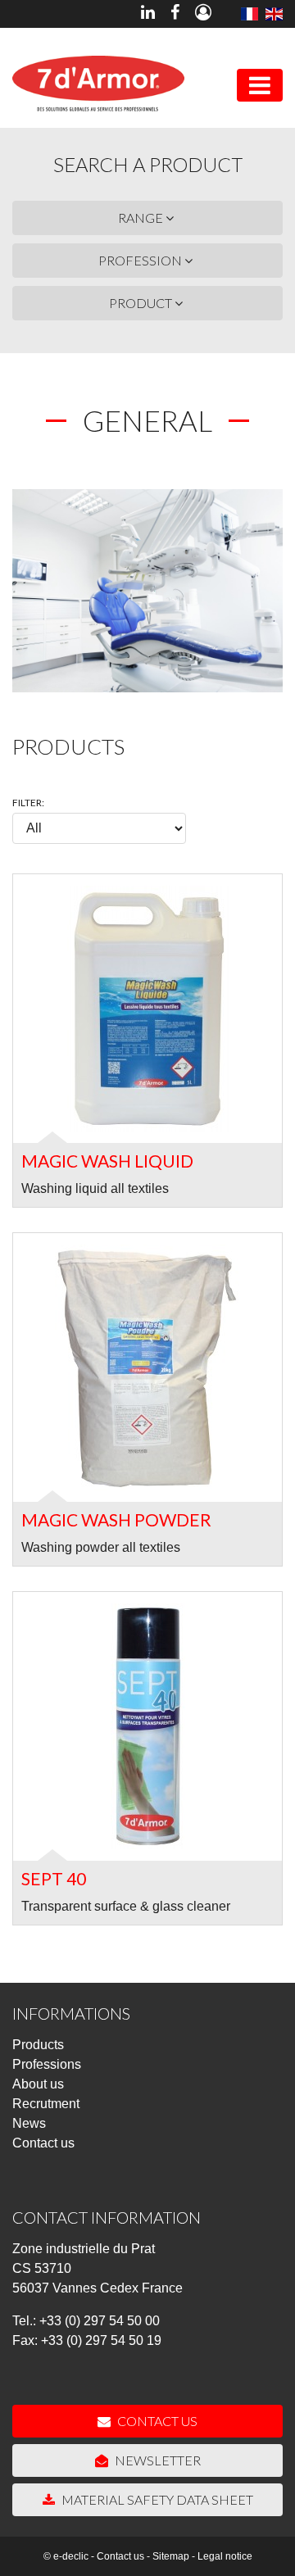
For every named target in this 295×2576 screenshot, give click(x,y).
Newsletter (157, 2460)
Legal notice (225, 2556)
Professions (47, 2064)
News (29, 2123)
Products (38, 2045)
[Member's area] (203, 14)
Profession (141, 260)
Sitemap (171, 2556)
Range (142, 218)
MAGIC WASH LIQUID (107, 1161)
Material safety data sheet (156, 2499)
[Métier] (249, 14)
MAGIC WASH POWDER (116, 1519)
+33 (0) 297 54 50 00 (100, 2321)
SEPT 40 (54, 1878)
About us (38, 2084)
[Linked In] (148, 14)
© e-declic (66, 2556)
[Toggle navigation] (260, 85)
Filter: (28, 803)
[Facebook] (175, 14)
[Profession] (274, 14)
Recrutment (46, 2104)
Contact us (43, 2143)
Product (142, 303)
